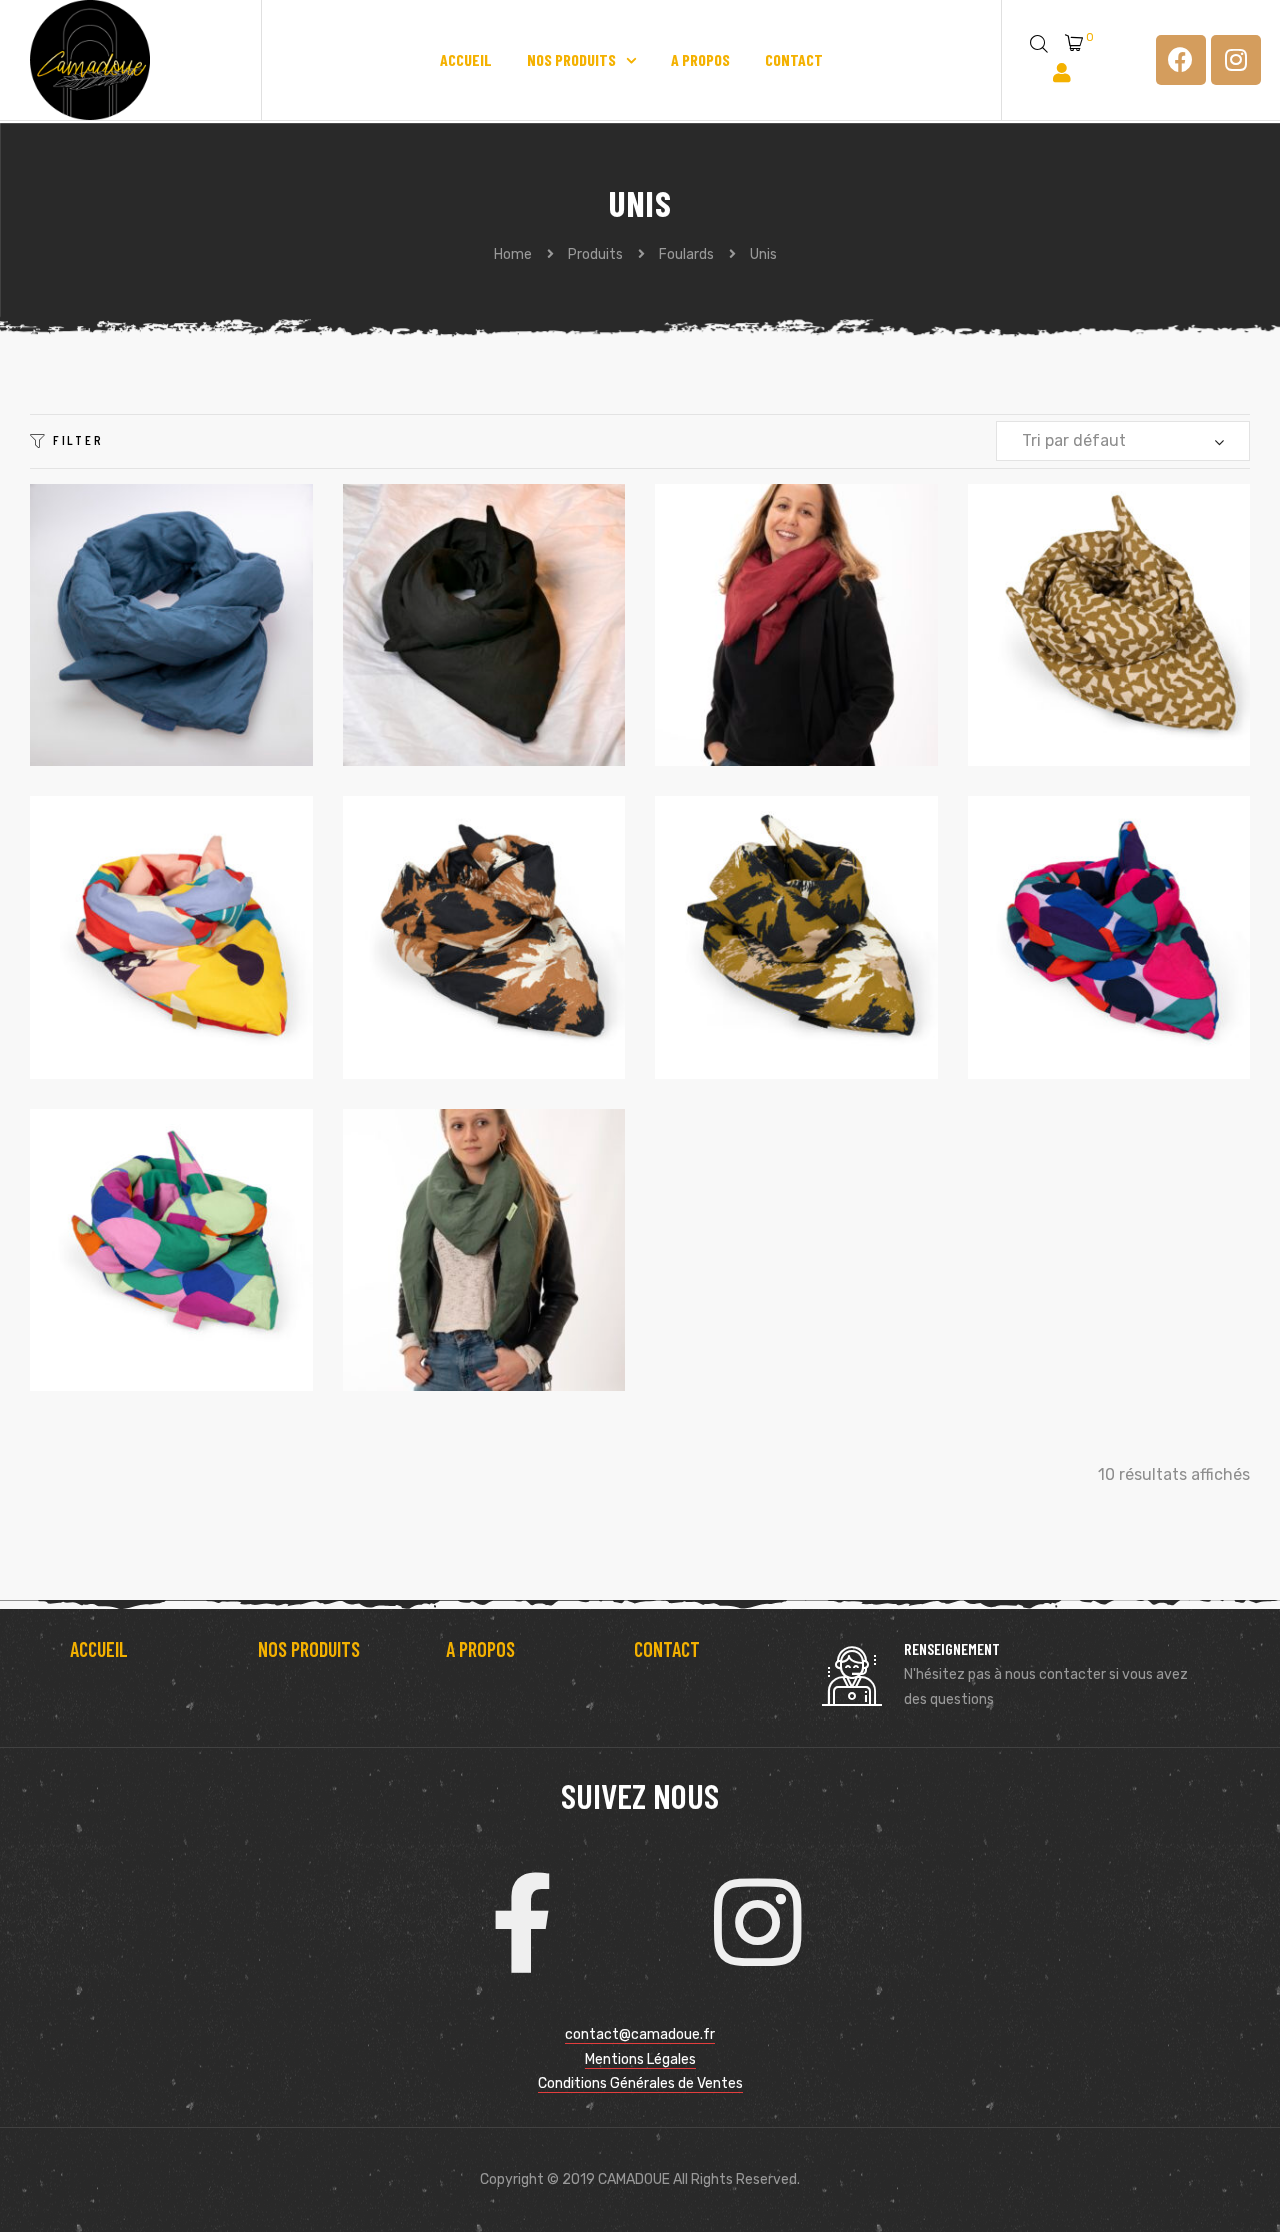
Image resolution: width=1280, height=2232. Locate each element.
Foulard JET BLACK (1069, 938)
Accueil (466, 59)
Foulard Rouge (743, 626)
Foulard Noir (425, 626)
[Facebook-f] (522, 1923)
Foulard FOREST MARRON (459, 938)
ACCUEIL (99, 1649)
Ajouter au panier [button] (171, 733)
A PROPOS (480, 1649)
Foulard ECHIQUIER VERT (1083, 626)
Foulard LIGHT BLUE (132, 1251)
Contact (794, 59)
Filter (78, 439)
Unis (138, 651)
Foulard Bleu (113, 626)
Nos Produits (571, 59)
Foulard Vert (427, 1251)
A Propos (700, 59)
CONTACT (667, 1649)
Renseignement (952, 1648)
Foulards (96, 651)
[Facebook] (1181, 60)
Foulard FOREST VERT (762, 938)
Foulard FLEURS (120, 938)
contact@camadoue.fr (640, 2034)
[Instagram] (1236, 60)
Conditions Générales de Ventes (640, 2083)
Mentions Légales (640, 2059)
